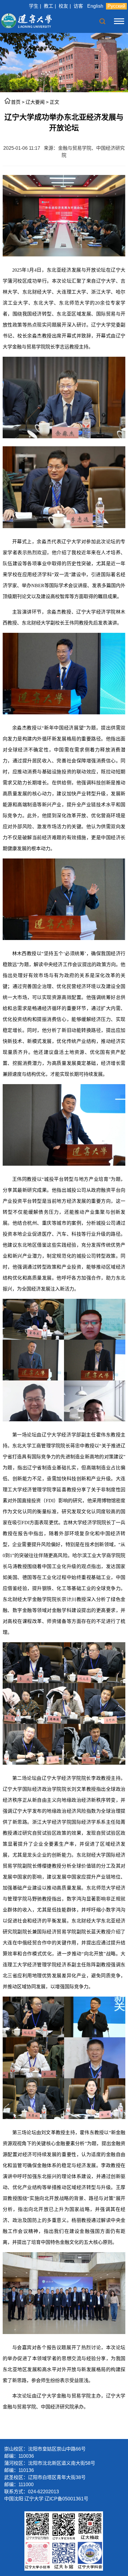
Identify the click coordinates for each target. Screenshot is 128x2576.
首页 (16, 102)
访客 (78, 6)
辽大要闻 (35, 102)
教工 (49, 6)
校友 (63, 6)
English (95, 6)
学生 (34, 6)
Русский (116, 6)
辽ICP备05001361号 (67, 2499)
